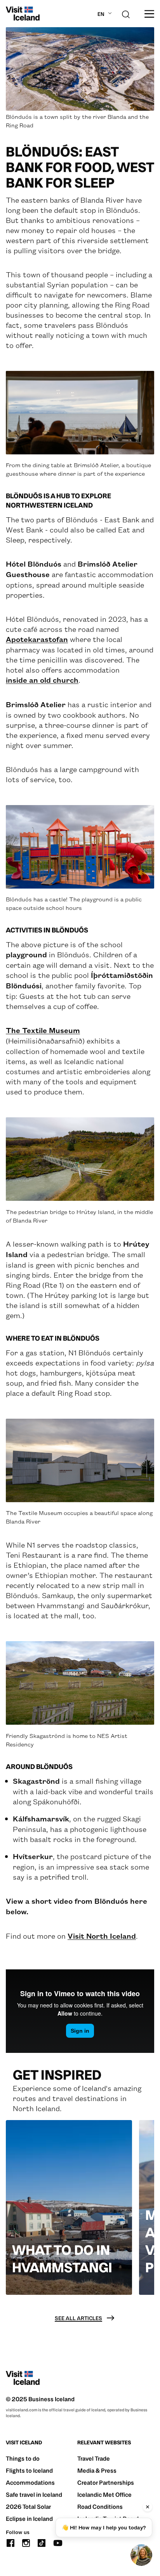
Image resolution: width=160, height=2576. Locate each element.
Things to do (23, 2459)
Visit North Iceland (102, 1936)
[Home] (23, 14)
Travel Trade (94, 2459)
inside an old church (42, 680)
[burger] (149, 14)
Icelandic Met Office (104, 2495)
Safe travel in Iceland (34, 2495)
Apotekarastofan (37, 639)
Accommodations (30, 2483)
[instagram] (26, 2542)
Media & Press (97, 2471)
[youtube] (58, 2542)
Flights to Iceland (29, 2471)
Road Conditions (100, 2507)
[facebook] (10, 2542)
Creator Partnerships (106, 2483)
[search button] (126, 13)
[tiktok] (42, 2542)
